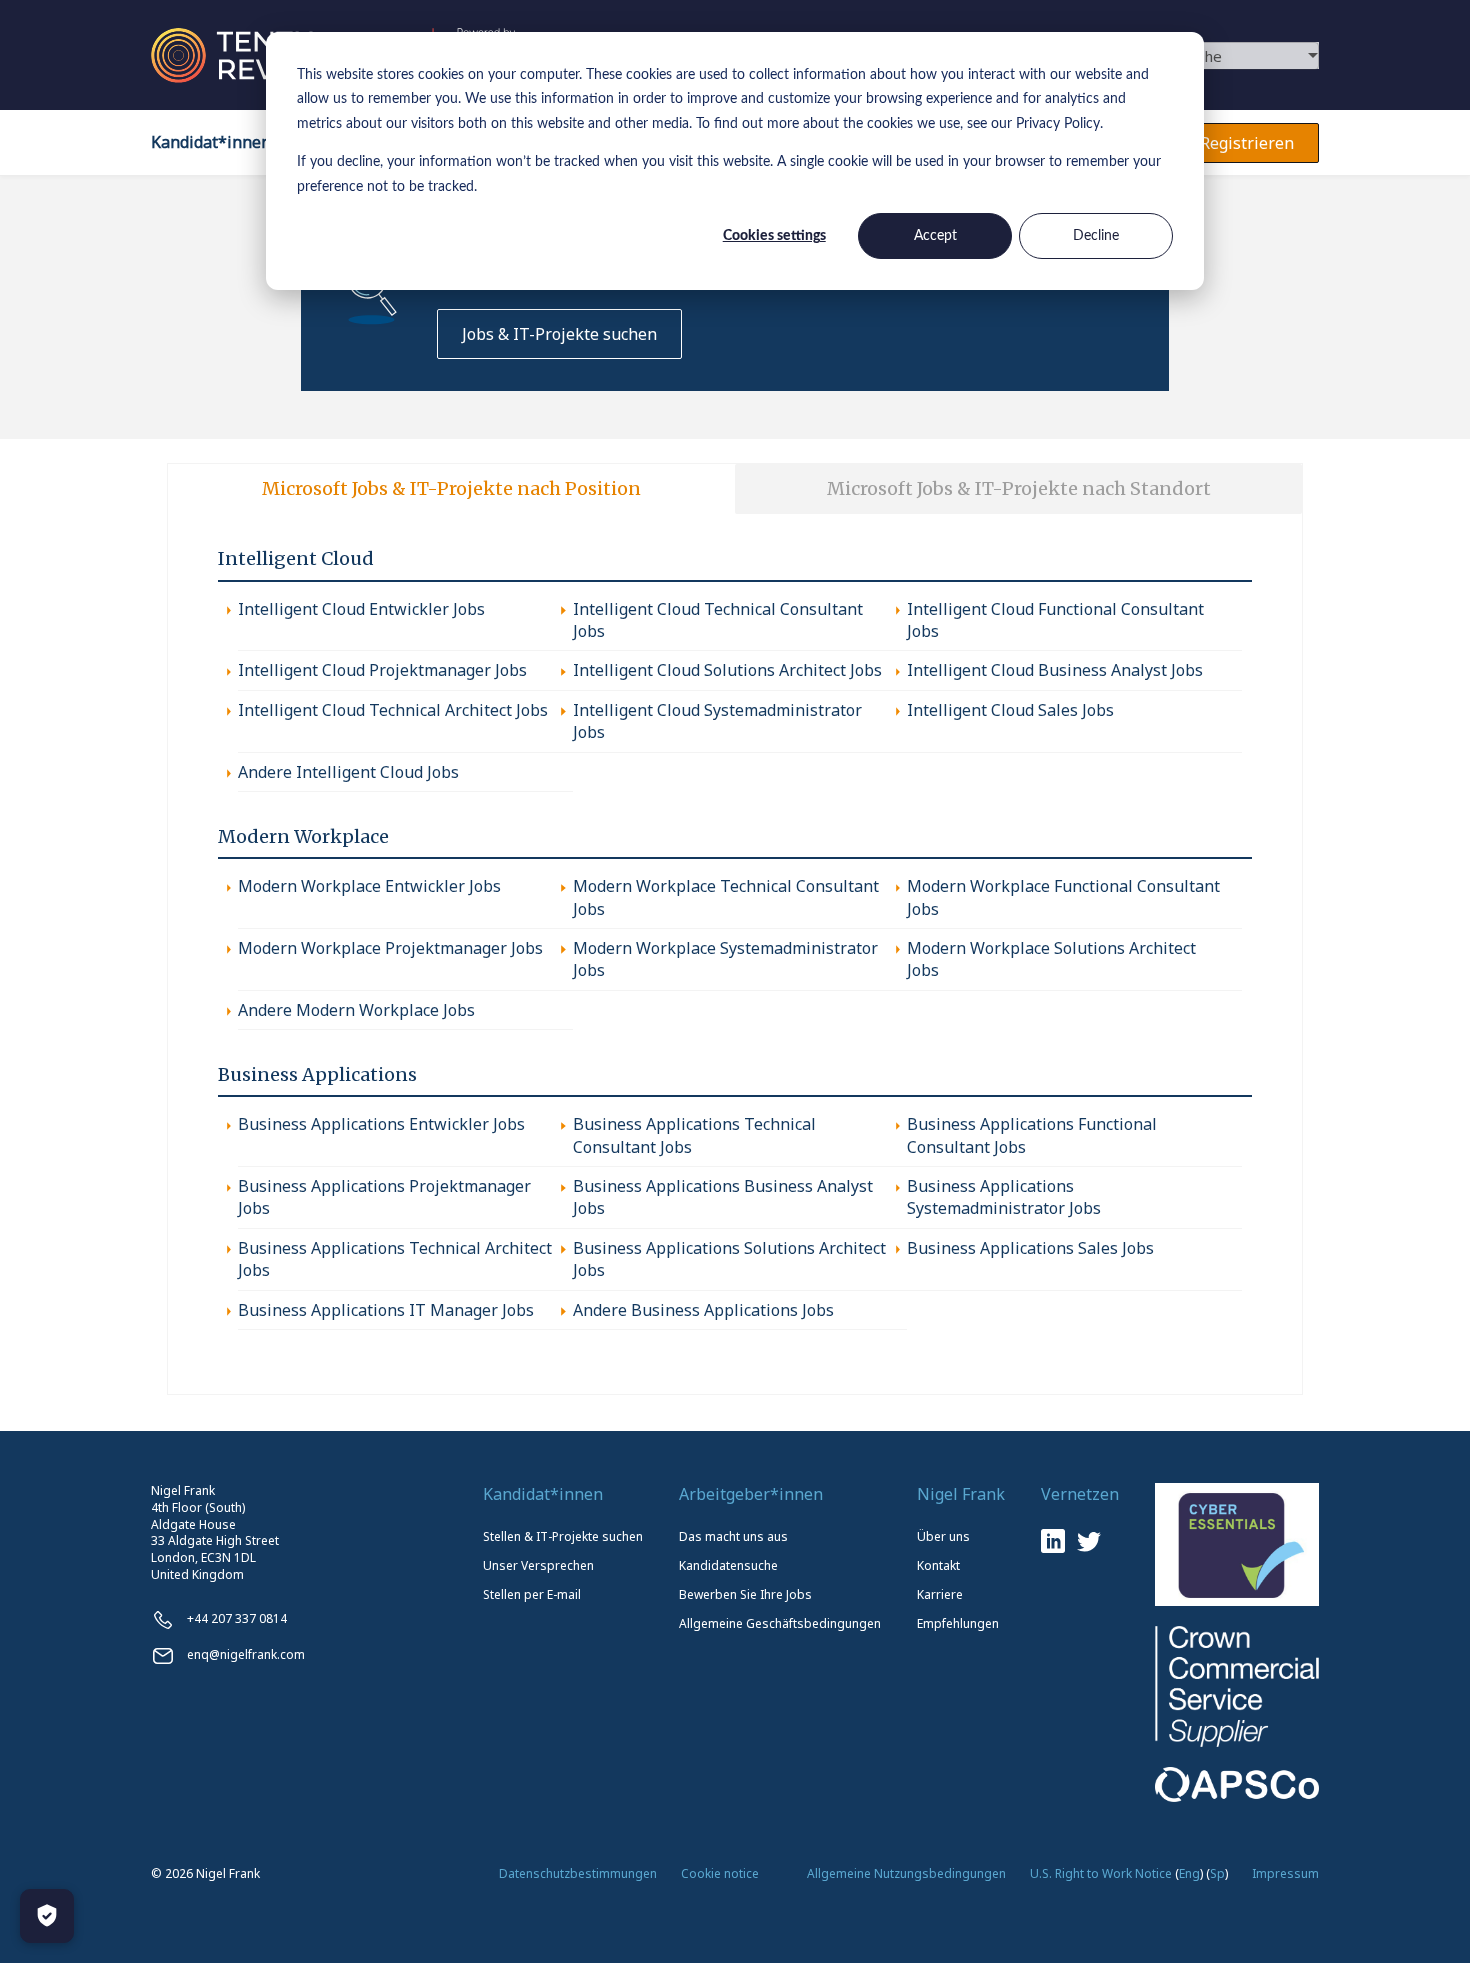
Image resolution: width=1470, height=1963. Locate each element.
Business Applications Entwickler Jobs (381, 1124)
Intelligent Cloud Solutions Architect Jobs (727, 670)
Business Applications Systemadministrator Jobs (1004, 1197)
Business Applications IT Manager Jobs (386, 1310)
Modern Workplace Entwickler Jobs (369, 886)
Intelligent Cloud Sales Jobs (1010, 710)
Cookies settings (774, 236)
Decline (1096, 236)
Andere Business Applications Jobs (703, 1310)
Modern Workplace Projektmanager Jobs (390, 948)
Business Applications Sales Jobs (1030, 1248)
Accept (935, 236)
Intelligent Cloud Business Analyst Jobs (1055, 670)
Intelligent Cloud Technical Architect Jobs (393, 710)
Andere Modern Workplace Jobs (356, 1010)
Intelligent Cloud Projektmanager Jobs (382, 670)
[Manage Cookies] (47, 1916)
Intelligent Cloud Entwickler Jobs (361, 609)
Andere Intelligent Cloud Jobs (348, 772)
